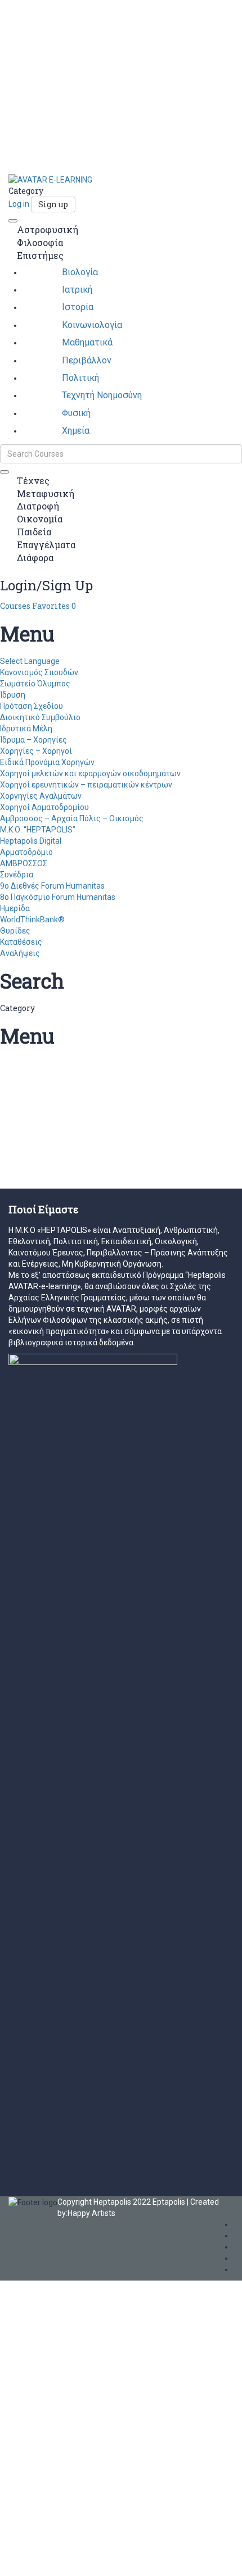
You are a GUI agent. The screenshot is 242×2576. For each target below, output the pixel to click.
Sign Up (60, 2559)
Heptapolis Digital (31, 841)
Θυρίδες (15, 931)
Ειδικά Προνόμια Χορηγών (47, 762)
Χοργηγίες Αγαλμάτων (41, 796)
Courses (16, 606)
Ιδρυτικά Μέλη (26, 729)
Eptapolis (169, 2202)
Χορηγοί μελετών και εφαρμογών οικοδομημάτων (90, 773)
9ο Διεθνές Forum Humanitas (52, 886)
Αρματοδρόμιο (26, 852)
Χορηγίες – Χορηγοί (36, 751)
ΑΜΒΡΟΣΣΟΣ (24, 863)
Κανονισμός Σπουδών (39, 672)
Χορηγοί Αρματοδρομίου (44, 807)
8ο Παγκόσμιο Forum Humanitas (58, 897)
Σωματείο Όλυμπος (35, 684)
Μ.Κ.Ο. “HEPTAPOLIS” (38, 830)
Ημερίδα (15, 908)
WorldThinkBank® (32, 920)
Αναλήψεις (20, 953)
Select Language (30, 661)
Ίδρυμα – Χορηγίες (33, 740)
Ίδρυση (13, 695)
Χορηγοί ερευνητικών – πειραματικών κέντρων (86, 785)
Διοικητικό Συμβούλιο (40, 717)
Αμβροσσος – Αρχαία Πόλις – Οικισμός (72, 818)
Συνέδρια (17, 875)
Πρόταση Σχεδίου (32, 706)
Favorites (54, 606)
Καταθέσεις (21, 942)
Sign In (86, 2559)
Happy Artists (91, 2213)
